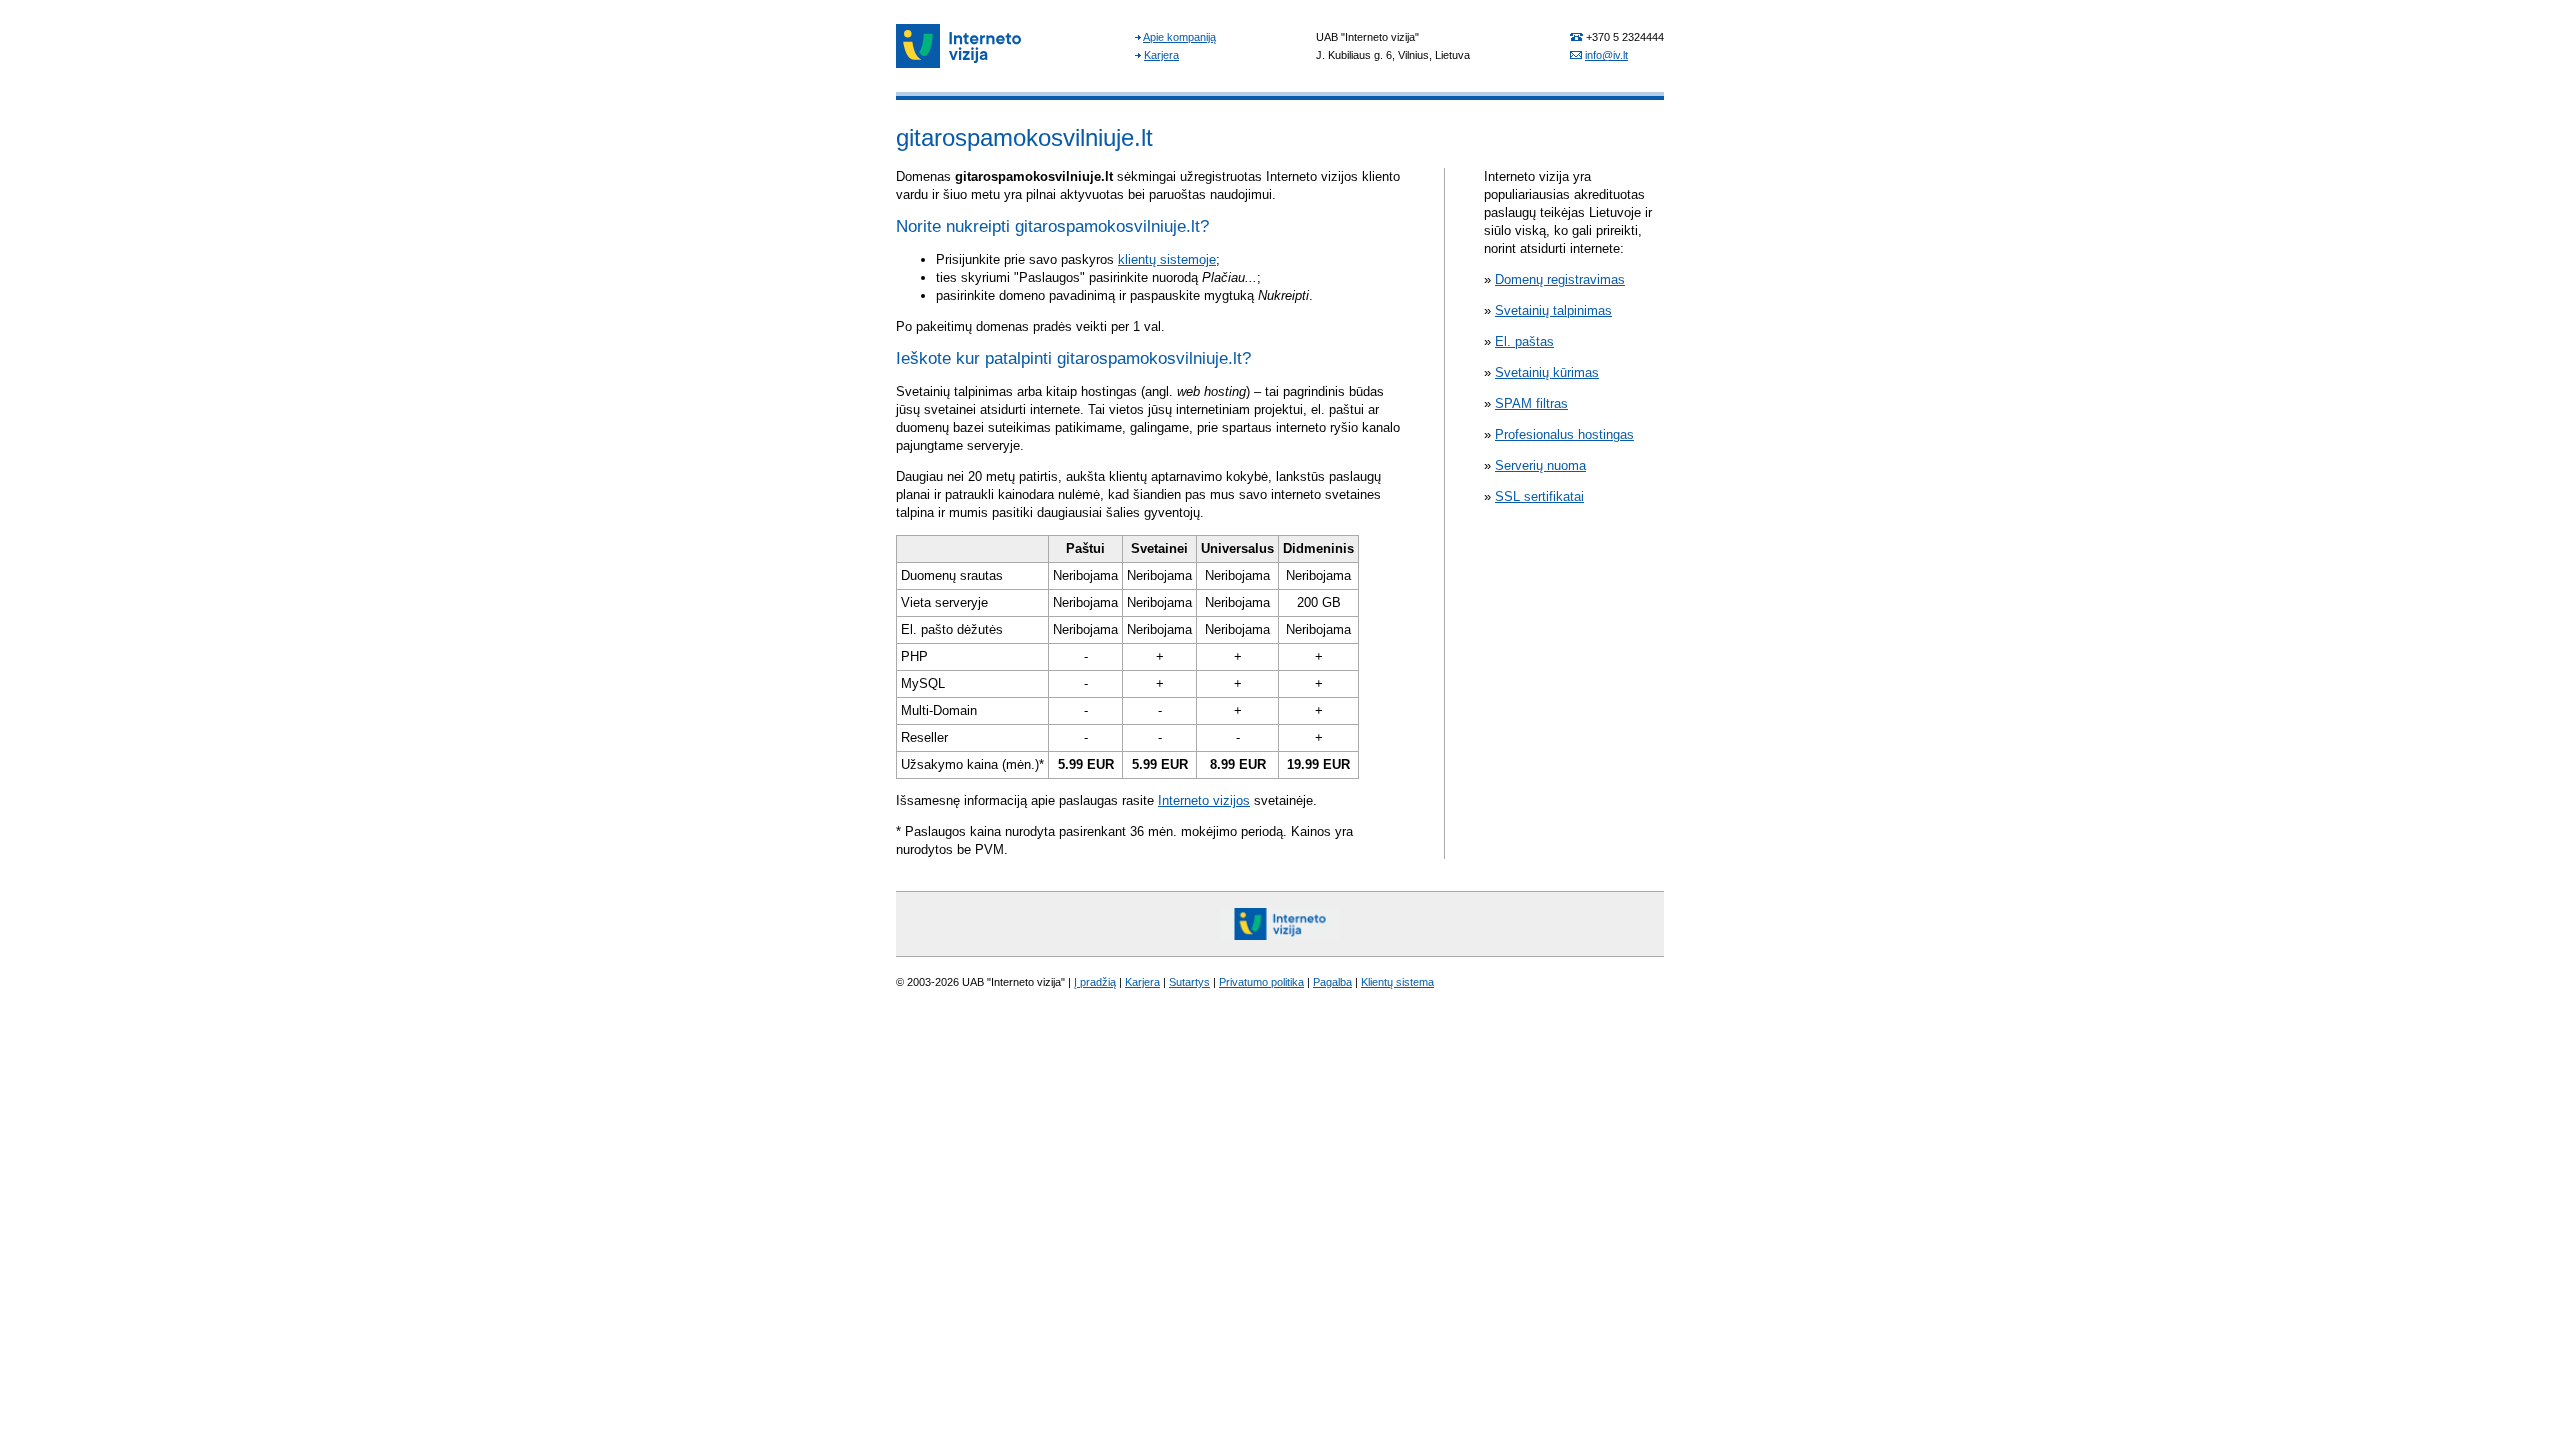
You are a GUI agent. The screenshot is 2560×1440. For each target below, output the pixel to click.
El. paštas (1524, 341)
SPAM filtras (1531, 403)
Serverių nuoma (1540, 465)
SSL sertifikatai (1539, 496)
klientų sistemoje (1167, 259)
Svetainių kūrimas (1547, 372)
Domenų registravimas (1560, 279)
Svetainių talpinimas (1553, 310)
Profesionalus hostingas (1564, 434)
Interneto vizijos (1204, 800)
